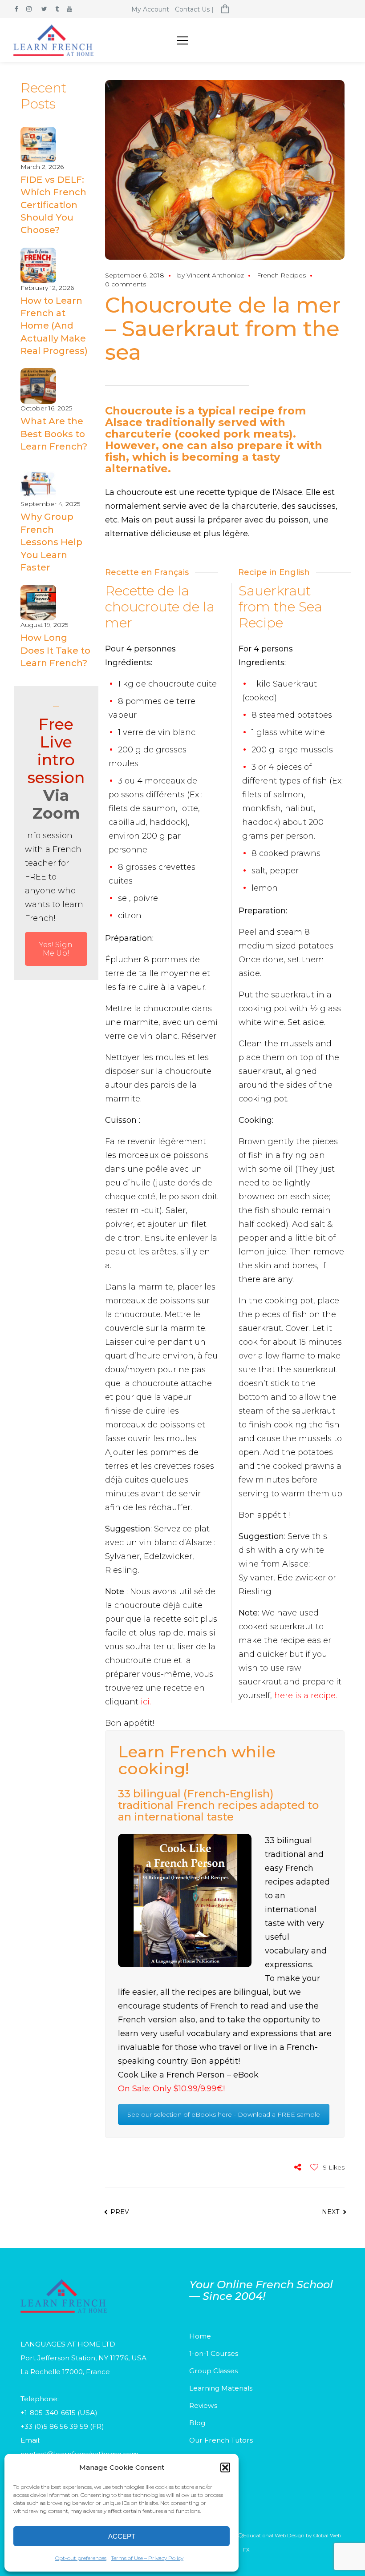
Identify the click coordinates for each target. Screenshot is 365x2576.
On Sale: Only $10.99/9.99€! (171, 2089)
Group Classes (213, 2371)
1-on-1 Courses (214, 2353)
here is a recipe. (306, 1696)
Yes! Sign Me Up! (56, 949)
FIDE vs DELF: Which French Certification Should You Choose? (53, 205)
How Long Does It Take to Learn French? (55, 650)
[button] (225, 2467)
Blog (197, 2423)
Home (200, 2336)
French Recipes (281, 275)
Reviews (203, 2405)
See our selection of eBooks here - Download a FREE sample (224, 2114)
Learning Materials (221, 2388)
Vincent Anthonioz (215, 275)
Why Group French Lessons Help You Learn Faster (51, 542)
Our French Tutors (221, 2440)
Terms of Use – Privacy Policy (147, 2558)
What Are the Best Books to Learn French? (54, 434)
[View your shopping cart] (225, 10)
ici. (146, 1702)
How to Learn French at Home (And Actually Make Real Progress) (54, 326)
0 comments (126, 284)
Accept (122, 2536)
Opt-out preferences (81, 2558)
